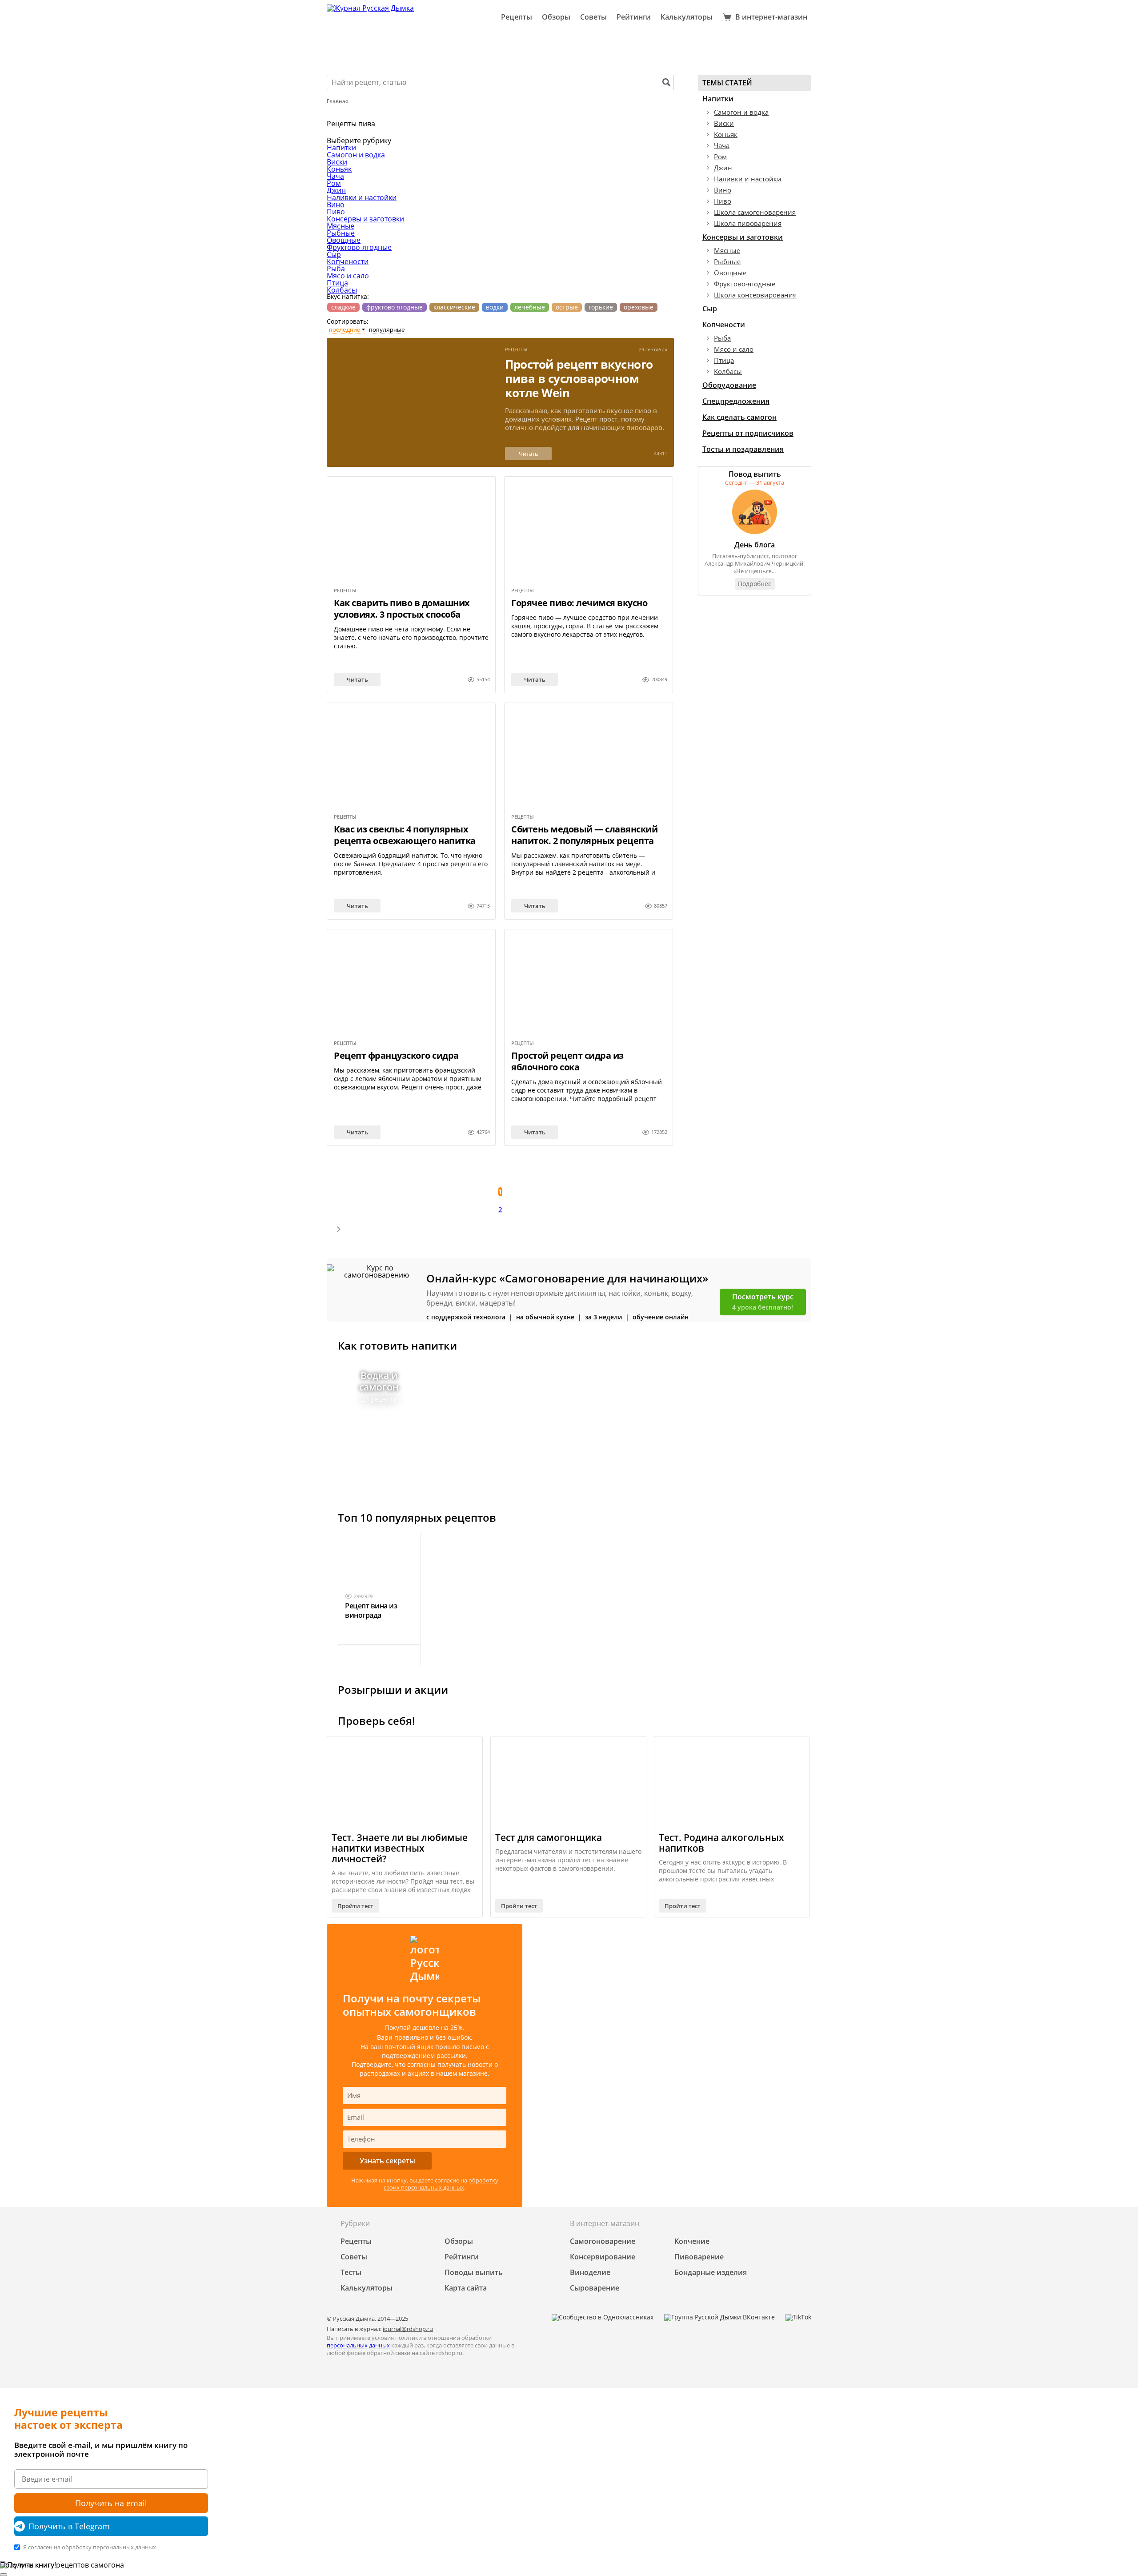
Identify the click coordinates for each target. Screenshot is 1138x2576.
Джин (336, 190)
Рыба (336, 269)
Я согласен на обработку (89, 2547)
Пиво (336, 212)
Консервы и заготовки (365, 219)
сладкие (343, 307)
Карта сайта (466, 2288)
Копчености (348, 261)
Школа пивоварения (748, 223)
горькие (601, 307)
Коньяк (339, 169)
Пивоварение (699, 2257)
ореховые (639, 307)
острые (567, 307)
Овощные (344, 240)
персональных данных (358, 2345)
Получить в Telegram (69, 2526)
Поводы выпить (474, 2272)
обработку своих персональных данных (441, 2184)
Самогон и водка (356, 155)
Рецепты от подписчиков (748, 433)
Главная (338, 101)
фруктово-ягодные (395, 307)
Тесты (351, 2272)
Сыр (334, 254)
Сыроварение (595, 2288)
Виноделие (590, 2272)
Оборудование (729, 385)
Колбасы (342, 290)
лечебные (530, 307)
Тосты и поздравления (743, 449)
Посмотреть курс (763, 1302)
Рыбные (341, 233)
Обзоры (556, 17)
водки (495, 307)
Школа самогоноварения (755, 212)
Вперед (338, 1230)
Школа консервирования (755, 295)
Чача (335, 176)
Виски (337, 162)
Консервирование (603, 2257)
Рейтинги (634, 17)
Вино (336, 205)
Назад (338, 1172)
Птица (337, 283)
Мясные (341, 226)
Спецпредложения (736, 401)
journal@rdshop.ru (408, 2329)
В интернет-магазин (771, 17)
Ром (334, 183)
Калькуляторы (687, 17)
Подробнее (755, 584)
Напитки (341, 148)
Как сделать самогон (739, 417)
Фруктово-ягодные (359, 247)
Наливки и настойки (362, 197)
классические (454, 307)
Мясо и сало (348, 276)
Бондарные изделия (711, 2272)
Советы (593, 17)
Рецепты (517, 17)
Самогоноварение (603, 2241)
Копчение (692, 2241)
